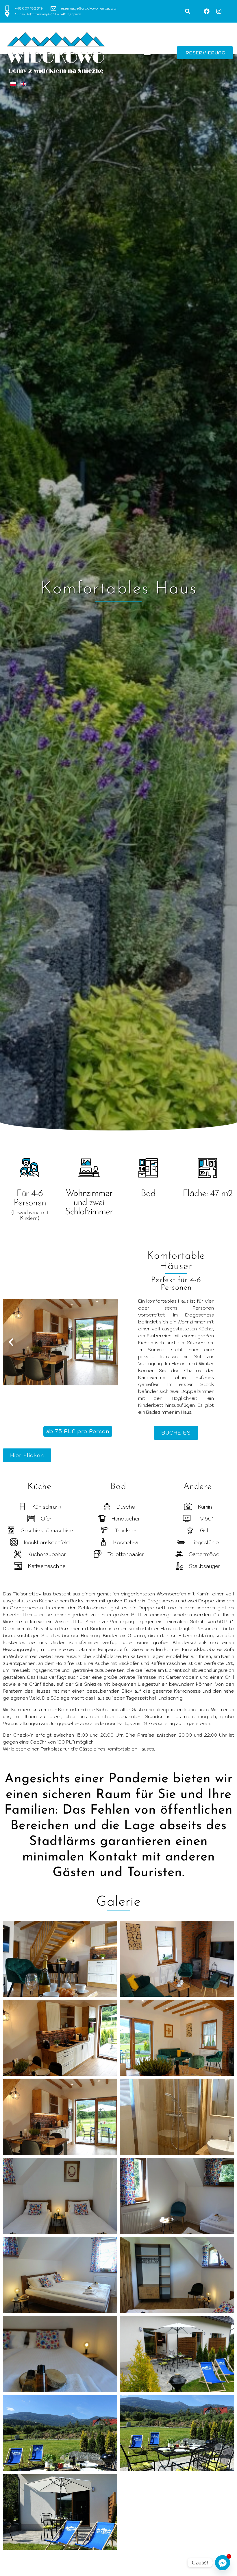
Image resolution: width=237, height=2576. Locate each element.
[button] (188, 11)
